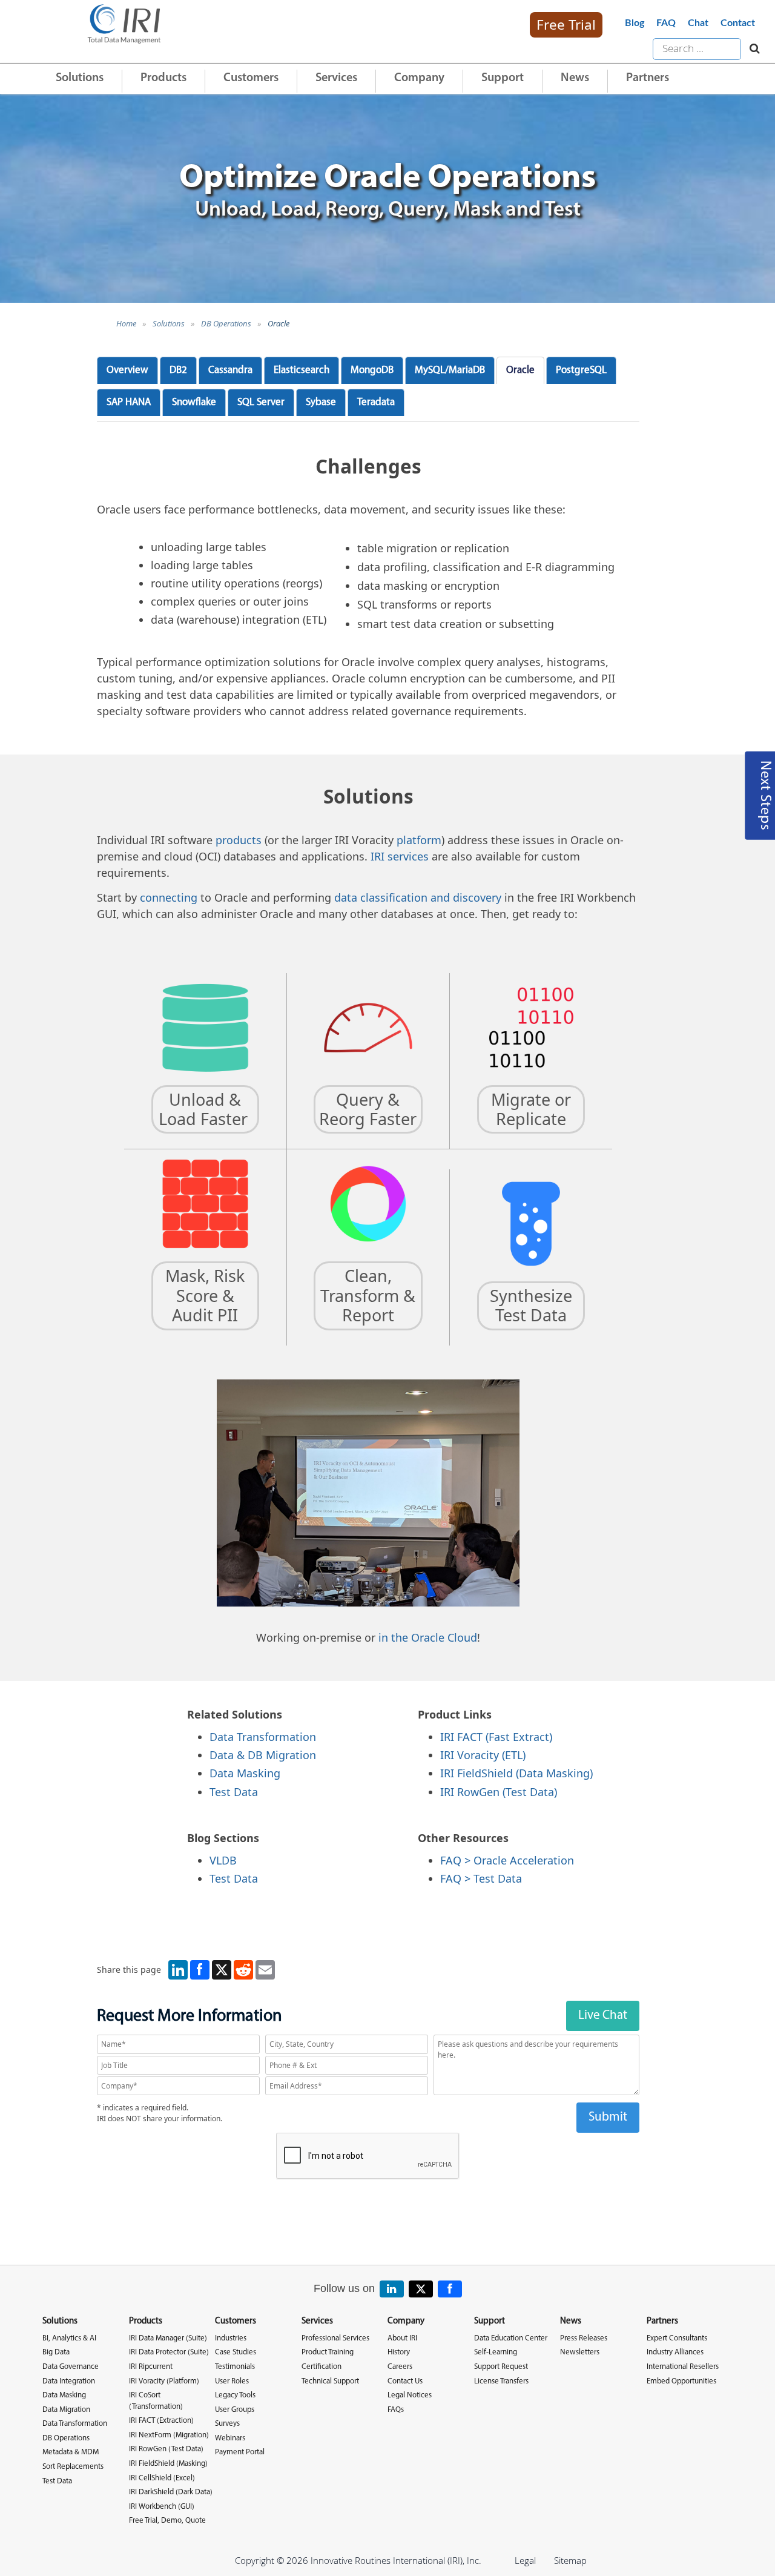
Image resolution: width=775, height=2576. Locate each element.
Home (126, 323)
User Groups (235, 2410)
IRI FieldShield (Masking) (168, 2464)
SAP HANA (129, 402)
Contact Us (405, 2381)
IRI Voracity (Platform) (164, 2381)
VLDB (223, 1860)
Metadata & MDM (71, 2452)
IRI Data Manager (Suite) (168, 2338)
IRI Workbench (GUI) (162, 2507)
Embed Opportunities (681, 2381)
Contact (738, 23)
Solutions (80, 78)
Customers (251, 78)
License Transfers (501, 2381)
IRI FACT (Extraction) (161, 2421)
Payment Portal (240, 2452)
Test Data (234, 1792)
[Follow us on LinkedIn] (392, 2289)
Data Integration (69, 2381)
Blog (635, 23)
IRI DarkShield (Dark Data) (171, 2492)
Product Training (328, 2352)
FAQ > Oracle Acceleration (507, 1860)
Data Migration (66, 2410)
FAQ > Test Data (481, 1878)
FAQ (666, 23)
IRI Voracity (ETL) (483, 1755)
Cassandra (230, 370)
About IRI (402, 2338)
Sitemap (570, 2560)
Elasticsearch (302, 370)
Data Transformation (263, 1737)
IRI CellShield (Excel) (162, 2478)
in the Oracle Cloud (428, 1637)
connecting (169, 897)
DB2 (178, 370)
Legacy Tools (235, 2395)
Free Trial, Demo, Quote (167, 2521)
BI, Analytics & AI (69, 2338)
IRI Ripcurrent (151, 2367)
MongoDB (372, 370)
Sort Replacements (73, 2467)
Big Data (56, 2352)
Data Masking (245, 1773)
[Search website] (752, 49)
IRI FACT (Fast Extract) (496, 1737)
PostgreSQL (581, 370)
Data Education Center (511, 2338)
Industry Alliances (675, 2352)
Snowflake (194, 402)
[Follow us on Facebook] (450, 2289)
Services (336, 78)
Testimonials (235, 2367)
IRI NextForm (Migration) (169, 2435)
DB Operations (226, 323)
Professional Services (335, 2338)
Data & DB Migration (263, 1755)
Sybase (321, 402)
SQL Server (261, 402)
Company (419, 78)
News (575, 78)
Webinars (230, 2438)
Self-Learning (496, 2352)
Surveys (227, 2424)
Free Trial (566, 25)
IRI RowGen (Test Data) (499, 1792)
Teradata (376, 402)
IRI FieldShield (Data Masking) (516, 1773)
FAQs (396, 2410)
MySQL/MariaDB (450, 370)
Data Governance (71, 2367)
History (399, 2352)
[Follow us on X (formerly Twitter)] (421, 2289)
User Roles (232, 2381)
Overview (127, 370)
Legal (525, 2560)
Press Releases (584, 2338)
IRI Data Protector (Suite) (169, 2352)
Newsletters (580, 2352)
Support (503, 78)
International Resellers (683, 2367)
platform (419, 840)
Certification (322, 2367)
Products (163, 78)
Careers (400, 2367)
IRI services (400, 856)
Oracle (279, 323)
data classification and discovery (418, 897)
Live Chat (603, 2016)
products (239, 840)
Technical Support (330, 2381)
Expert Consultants (677, 2338)
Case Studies (236, 2352)
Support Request (501, 2367)
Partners (648, 78)
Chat (698, 23)
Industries (231, 2338)
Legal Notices (410, 2395)
